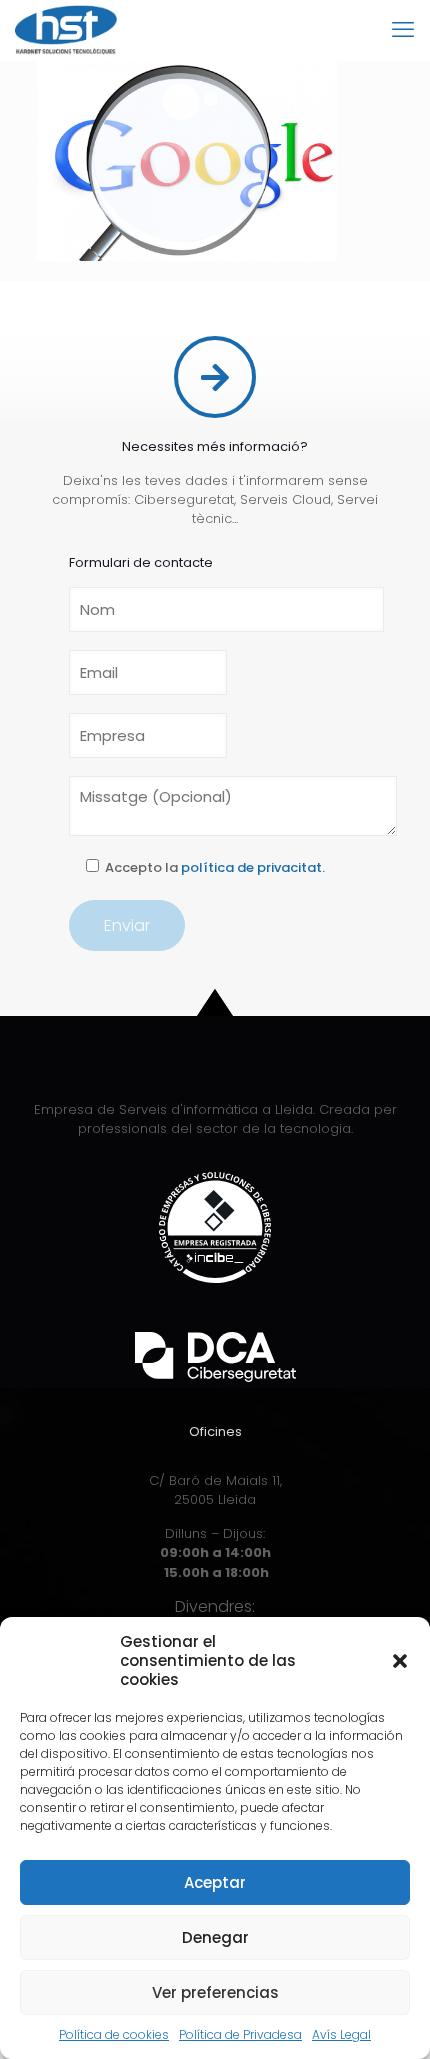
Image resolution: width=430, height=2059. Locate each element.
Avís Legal (341, 2034)
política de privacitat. (253, 867)
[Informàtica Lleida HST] (66, 30)
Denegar (215, 1937)
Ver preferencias (215, 1992)
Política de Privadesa (240, 2034)
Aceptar (215, 1882)
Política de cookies (114, 2034)
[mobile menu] (403, 30)
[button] (400, 1661)
